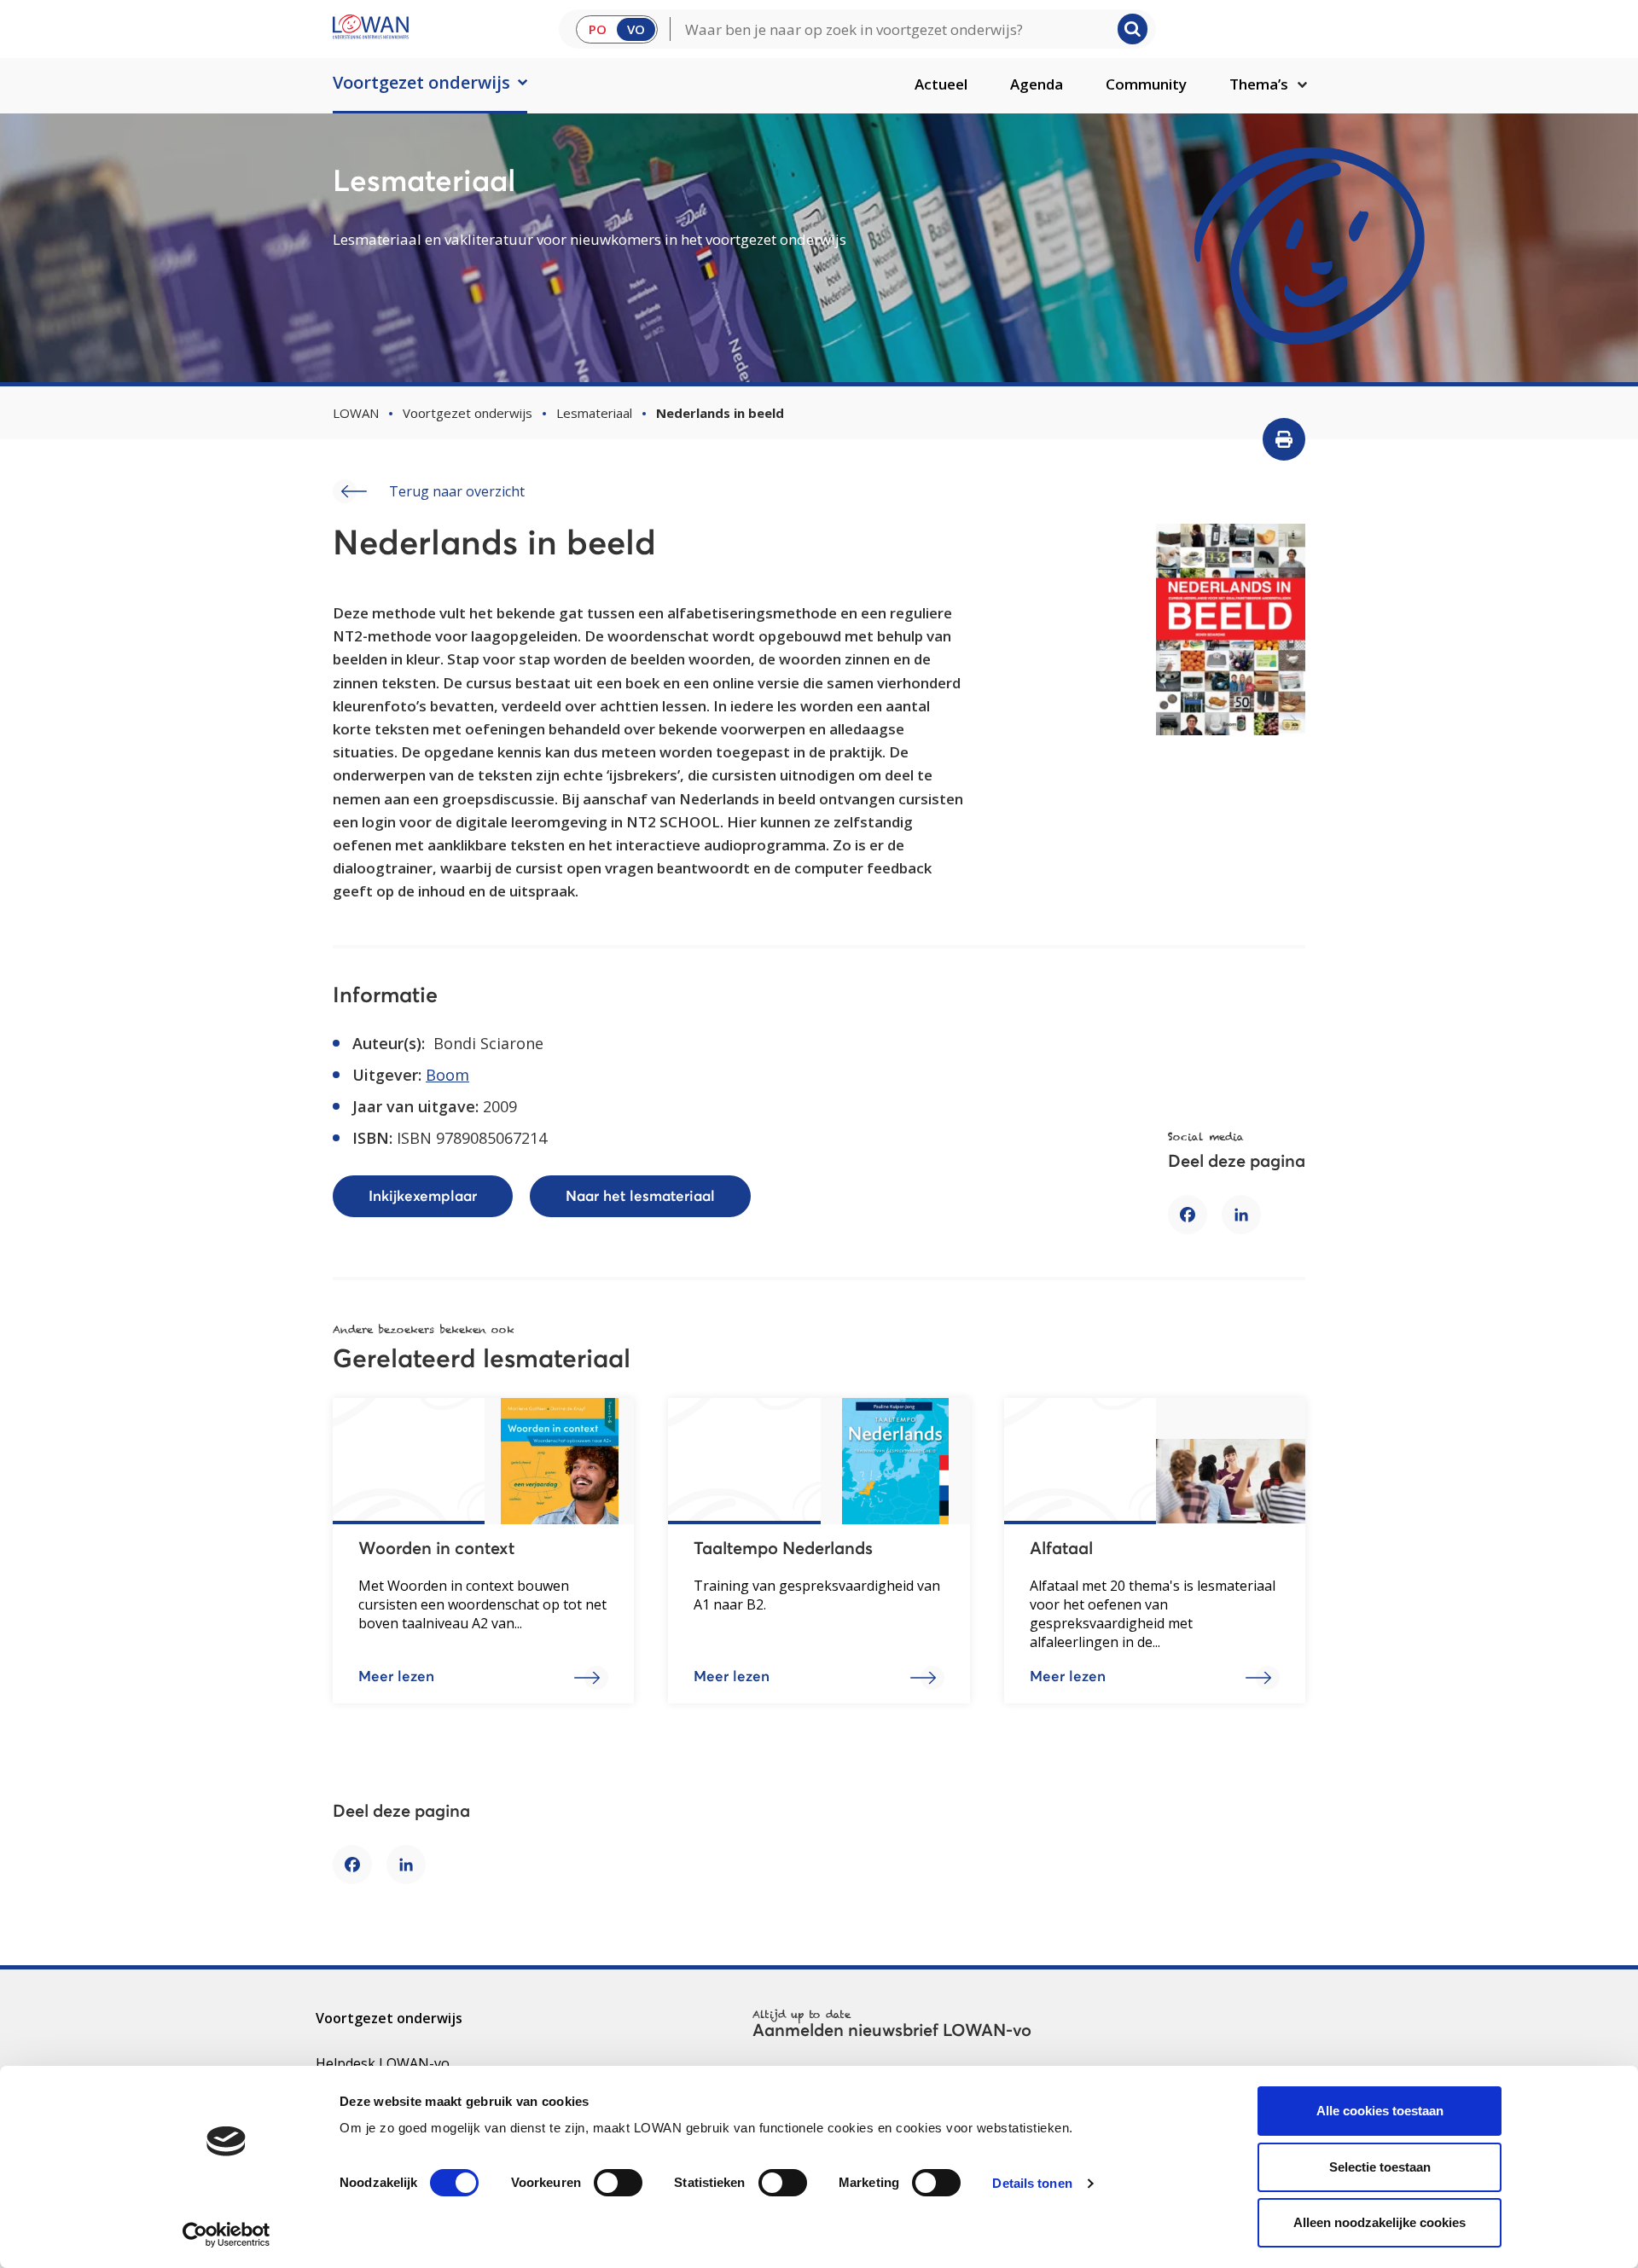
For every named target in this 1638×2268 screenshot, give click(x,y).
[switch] (618, 2183)
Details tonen (1032, 2183)
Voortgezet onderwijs (421, 82)
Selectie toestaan (1380, 2167)
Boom (447, 1075)
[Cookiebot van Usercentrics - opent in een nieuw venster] (227, 2235)
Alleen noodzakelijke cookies (1380, 2222)
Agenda (1037, 84)
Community (1146, 84)
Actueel (941, 84)
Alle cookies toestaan (1380, 2111)
